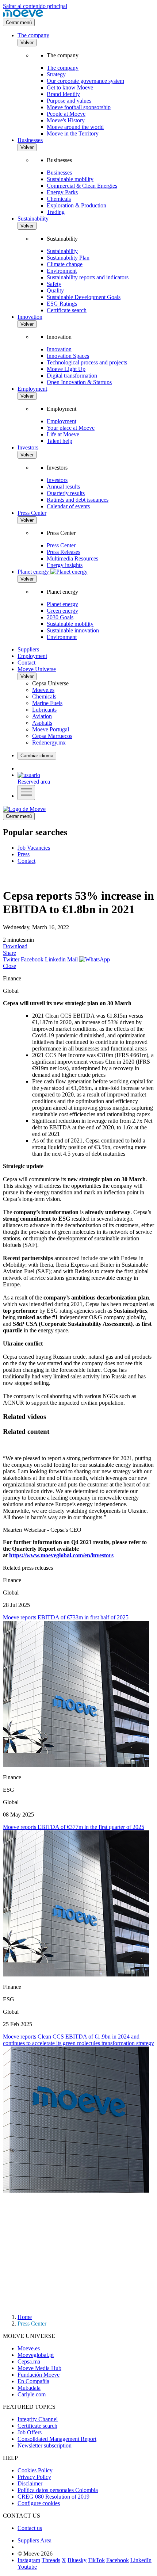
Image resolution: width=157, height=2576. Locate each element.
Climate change (65, 264)
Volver (27, 43)
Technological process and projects (87, 362)
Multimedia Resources (72, 558)
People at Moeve (66, 114)
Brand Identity (63, 94)
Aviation (42, 716)
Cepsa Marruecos (52, 736)
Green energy (62, 611)
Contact (26, 663)
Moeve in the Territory (73, 133)
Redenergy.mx (49, 742)
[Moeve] (23, 15)
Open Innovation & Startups (79, 382)
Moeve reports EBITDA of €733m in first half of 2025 (66, 1617)
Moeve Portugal (51, 729)
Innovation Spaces (68, 356)
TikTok (96, 2560)
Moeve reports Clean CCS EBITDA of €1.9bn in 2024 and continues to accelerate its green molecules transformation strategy (78, 2040)
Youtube (27, 2567)
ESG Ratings (62, 304)
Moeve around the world (75, 127)
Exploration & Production (76, 205)
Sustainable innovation (73, 630)
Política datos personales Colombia (58, 2490)
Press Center (32, 513)
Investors (28, 447)
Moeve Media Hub (39, 2368)
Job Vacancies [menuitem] (34, 848)
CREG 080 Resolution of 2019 (53, 2497)
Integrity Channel (38, 2419)
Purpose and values (69, 101)
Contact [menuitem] (26, 861)
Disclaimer (30, 2483)
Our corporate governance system (85, 81)
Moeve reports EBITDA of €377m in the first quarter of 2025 (74, 1827)
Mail (72, 959)
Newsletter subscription (45, 2445)
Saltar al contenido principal (35, 6)
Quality (55, 290)
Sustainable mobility (70, 179)
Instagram (29, 2560)
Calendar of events (68, 506)
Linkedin (55, 959)
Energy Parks (62, 192)
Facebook (32, 959)
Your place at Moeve (71, 428)
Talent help (60, 441)
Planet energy (62, 604)
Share (9, 953)
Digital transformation (72, 376)
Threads (51, 2560)
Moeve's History (66, 120)
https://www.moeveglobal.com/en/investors (61, 1555)
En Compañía (33, 2381)
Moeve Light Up (66, 369)
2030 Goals (60, 617)
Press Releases (64, 552)
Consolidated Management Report (57, 2439)
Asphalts (42, 723)
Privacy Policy (34, 2477)
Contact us (30, 2528)
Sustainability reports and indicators (88, 277)
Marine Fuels (47, 703)
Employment (32, 389)
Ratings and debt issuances (78, 500)
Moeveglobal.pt (36, 2355)
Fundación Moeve (39, 2375)
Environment (62, 271)
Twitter (11, 959)
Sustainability (33, 219)
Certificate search (67, 310)
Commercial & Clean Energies (82, 186)
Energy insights (65, 565)
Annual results (63, 487)
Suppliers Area (35, 2540)
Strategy (56, 74)
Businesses (30, 140)
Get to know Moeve (70, 87)
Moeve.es (43, 690)
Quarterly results (66, 493)
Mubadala (29, 2388)
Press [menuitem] (24, 854)
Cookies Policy (35, 2470)
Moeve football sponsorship (79, 107)
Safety (54, 284)
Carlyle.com (32, 2394)
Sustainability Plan (68, 258)
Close (9, 966)
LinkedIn (141, 2560)
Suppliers (28, 649)
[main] (24, 809)
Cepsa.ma (29, 2361)
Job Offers (30, 2432)
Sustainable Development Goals (84, 297)
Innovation (30, 317)
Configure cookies (39, 2503)
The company (33, 35)
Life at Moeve (63, 434)
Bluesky (77, 2560)
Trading (56, 212)
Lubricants (44, 710)
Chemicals (59, 199)
